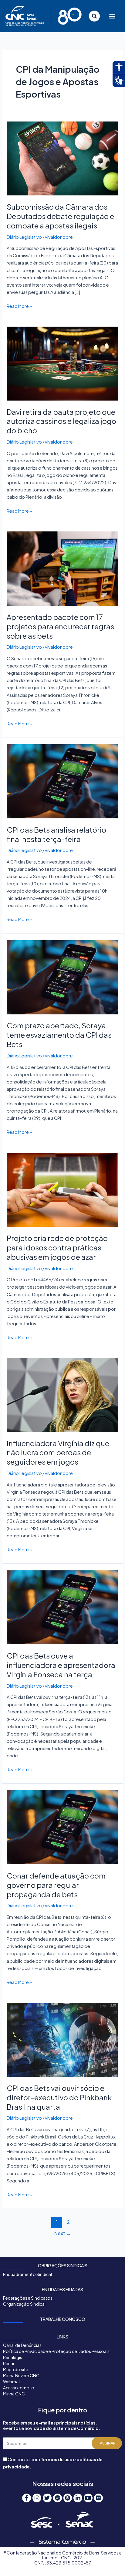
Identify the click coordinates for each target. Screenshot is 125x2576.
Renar (9, 2363)
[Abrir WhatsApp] (110, 2561)
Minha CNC (14, 2394)
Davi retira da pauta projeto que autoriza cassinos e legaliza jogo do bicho (61, 421)
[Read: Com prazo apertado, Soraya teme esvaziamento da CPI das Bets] (62, 977)
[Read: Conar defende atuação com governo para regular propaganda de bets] (62, 1827)
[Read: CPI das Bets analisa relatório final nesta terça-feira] (62, 780)
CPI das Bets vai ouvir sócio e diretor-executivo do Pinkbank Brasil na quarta (59, 2097)
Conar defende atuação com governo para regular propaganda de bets (56, 1885)
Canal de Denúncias (22, 2345)
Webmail (12, 2381)
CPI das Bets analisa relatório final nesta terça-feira (56, 834)
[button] (111, 16)
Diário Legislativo (24, 237)
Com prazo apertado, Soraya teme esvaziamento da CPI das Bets (59, 1035)
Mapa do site (16, 2369)
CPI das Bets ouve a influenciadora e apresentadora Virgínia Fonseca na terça (61, 1665)
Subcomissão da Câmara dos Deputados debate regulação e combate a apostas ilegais (60, 216)
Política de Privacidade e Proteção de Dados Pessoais (56, 2351)
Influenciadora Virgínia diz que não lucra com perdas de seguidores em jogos (58, 1453)
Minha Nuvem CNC (21, 2375)
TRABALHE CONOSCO (63, 2319)
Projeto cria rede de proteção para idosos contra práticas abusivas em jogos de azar (57, 1247)
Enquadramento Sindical (27, 2274)
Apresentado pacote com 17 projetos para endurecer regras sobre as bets (60, 626)
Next (63, 2233)
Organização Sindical (24, 2304)
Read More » (19, 306)
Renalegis (13, 2357)
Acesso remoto (19, 2388)
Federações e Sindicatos (28, 2298)
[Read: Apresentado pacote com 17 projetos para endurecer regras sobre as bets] (62, 568)
